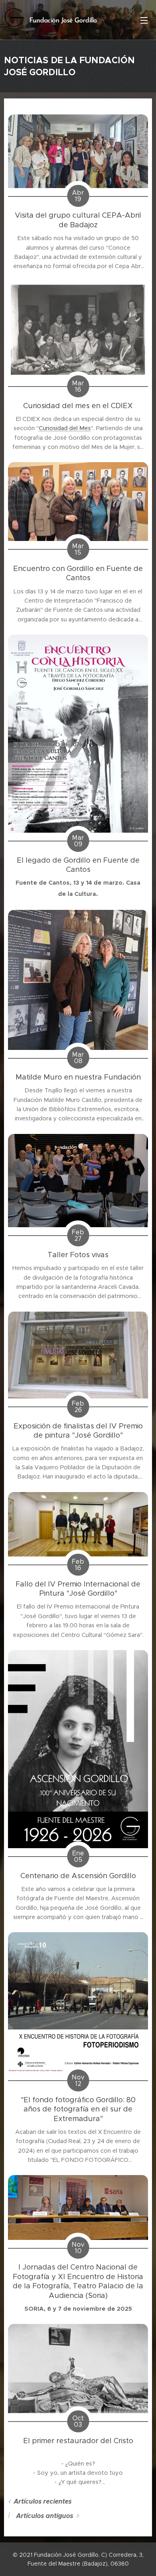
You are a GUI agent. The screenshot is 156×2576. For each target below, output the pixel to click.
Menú (144, 20)
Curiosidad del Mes (65, 428)
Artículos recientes (43, 2501)
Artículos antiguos (45, 2516)
